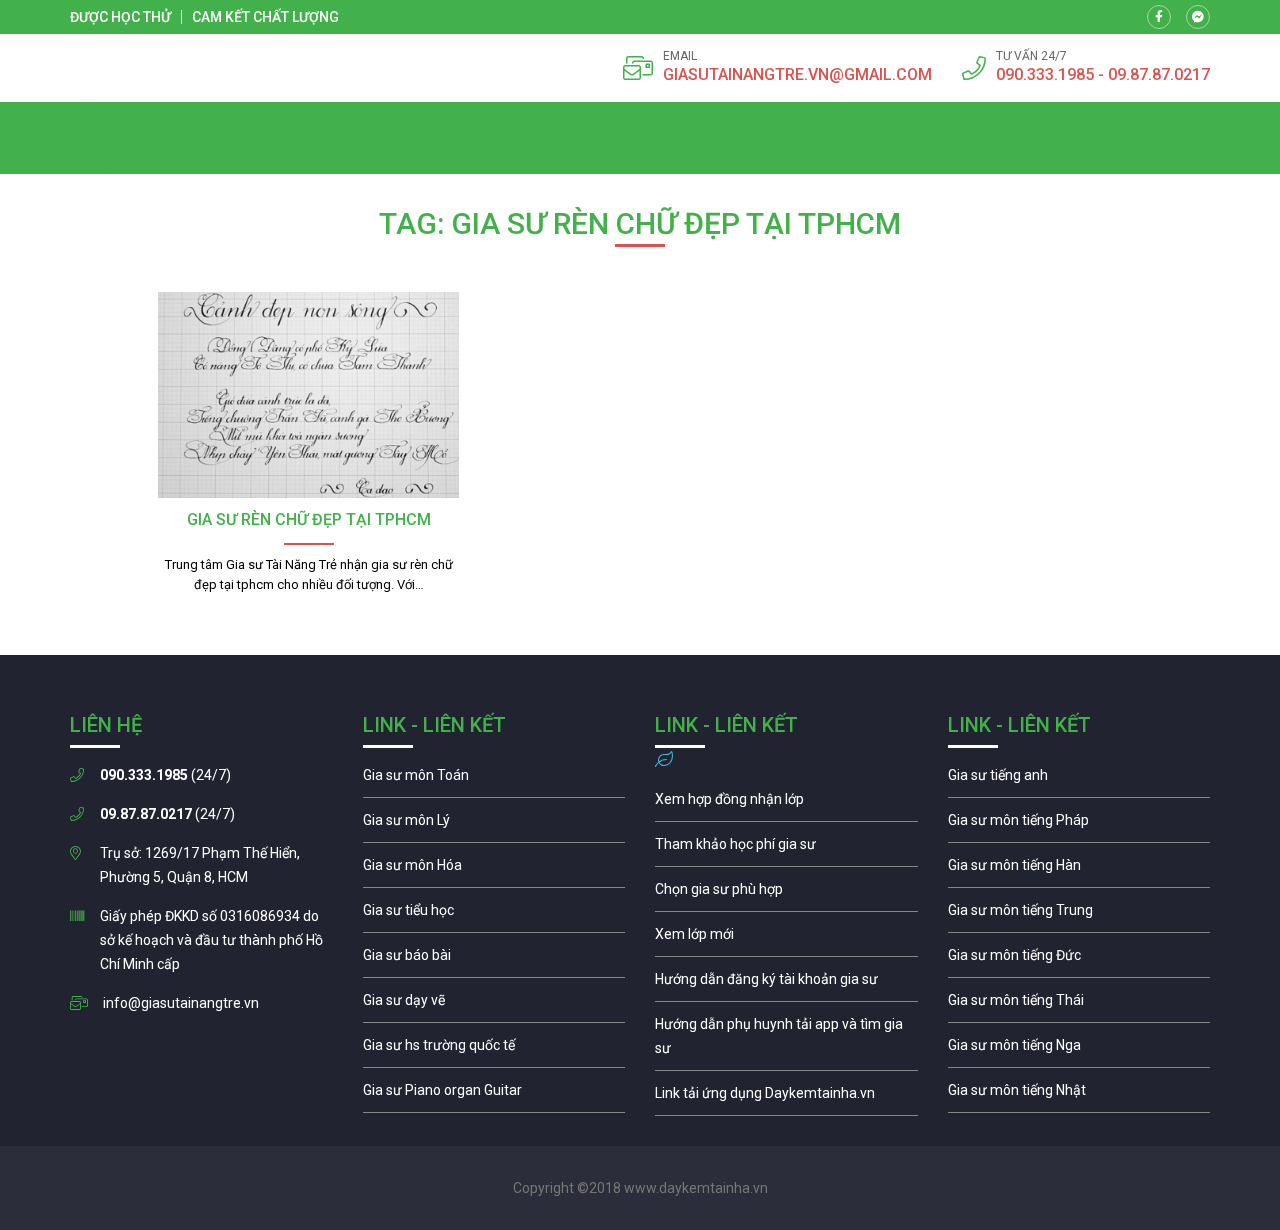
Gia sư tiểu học (494, 915)
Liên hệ (92, 138)
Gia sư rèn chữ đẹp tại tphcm (309, 519)
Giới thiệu (98, 114)
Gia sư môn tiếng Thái (1079, 1005)
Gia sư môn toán (494, 780)
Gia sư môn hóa (494, 870)
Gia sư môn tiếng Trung (1079, 915)
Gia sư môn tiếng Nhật (1079, 1095)
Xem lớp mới (786, 939)
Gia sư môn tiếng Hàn (1079, 870)
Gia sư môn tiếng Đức (1079, 960)
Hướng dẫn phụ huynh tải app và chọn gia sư (786, 1041)
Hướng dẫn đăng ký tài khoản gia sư (786, 984)
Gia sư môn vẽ (494, 1005)
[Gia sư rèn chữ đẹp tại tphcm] (308, 395)
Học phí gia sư (786, 849)
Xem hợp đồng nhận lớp (786, 804)
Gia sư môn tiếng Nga (786, 1098)
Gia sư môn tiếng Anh (1079, 780)
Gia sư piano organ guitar (494, 1095)
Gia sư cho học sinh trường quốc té (494, 1050)
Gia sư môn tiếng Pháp (1079, 825)
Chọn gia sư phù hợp (786, 894)
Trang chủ (101, 162)
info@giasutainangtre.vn (181, 1003)
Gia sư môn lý (494, 825)
